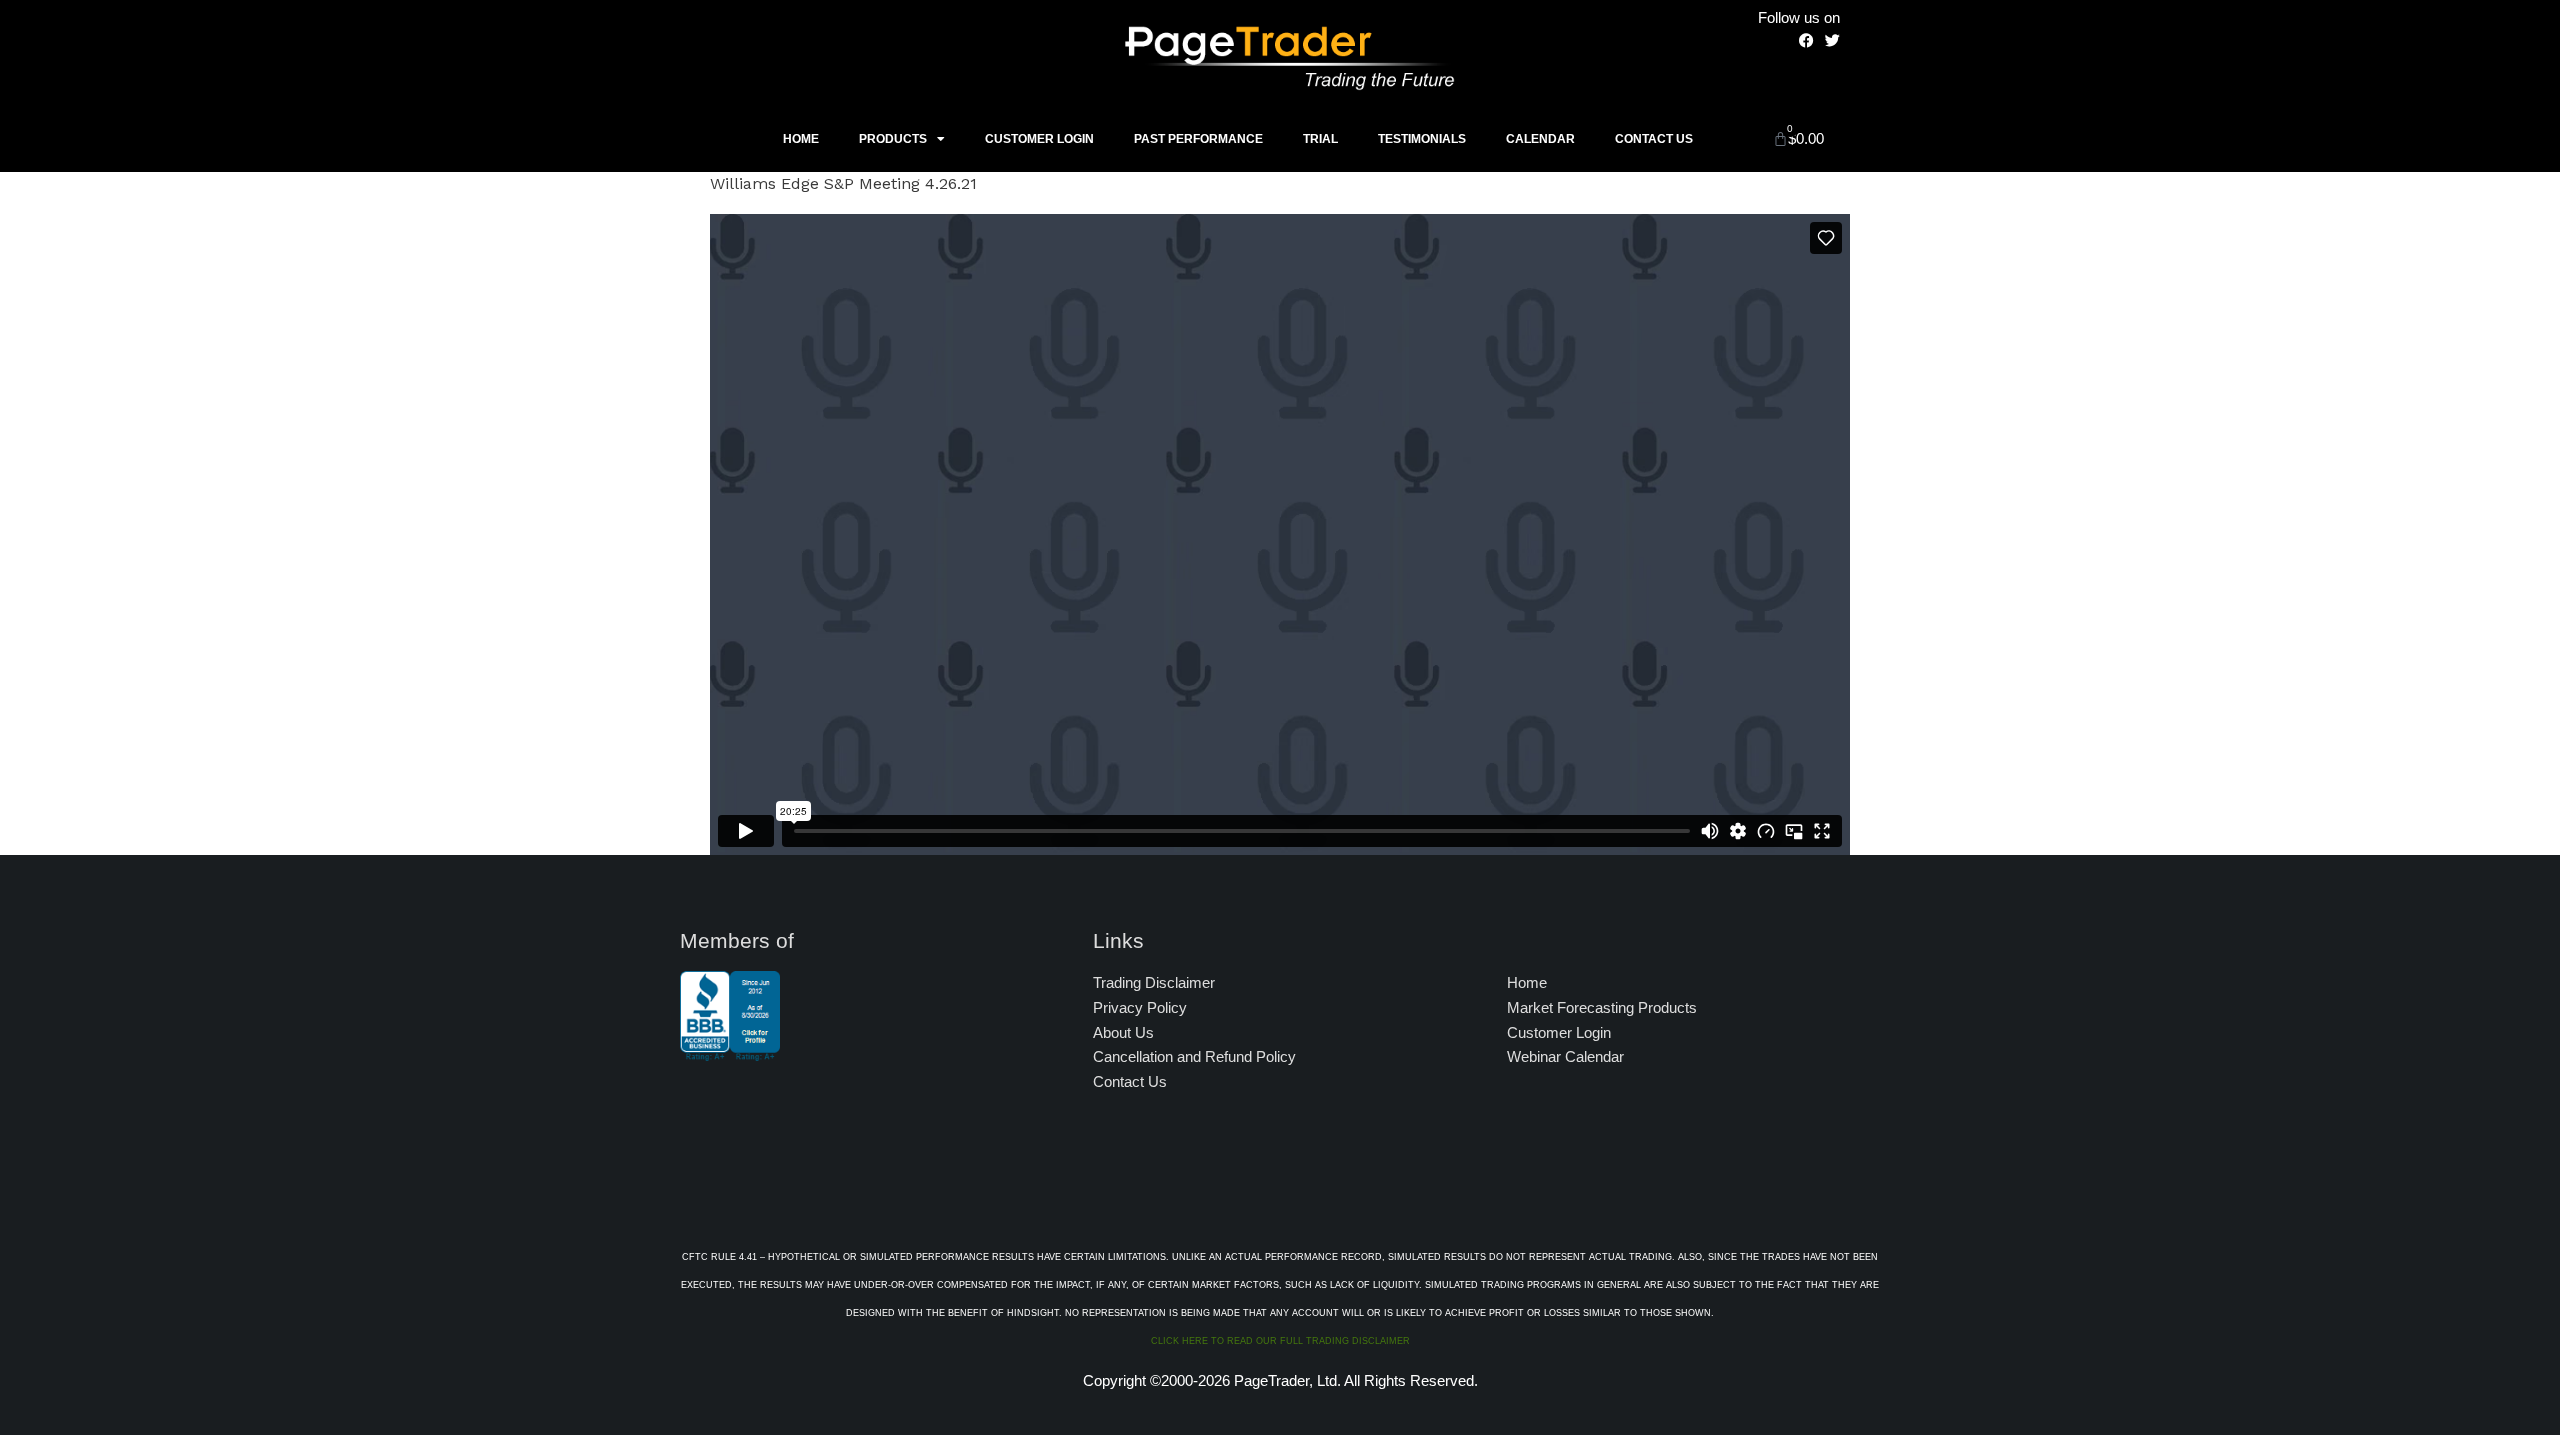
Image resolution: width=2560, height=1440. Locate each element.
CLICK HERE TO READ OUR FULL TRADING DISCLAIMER (1280, 1341)
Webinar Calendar (1565, 1056)
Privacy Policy (1140, 1007)
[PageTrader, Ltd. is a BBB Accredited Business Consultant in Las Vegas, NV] (730, 1051)
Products (893, 139)
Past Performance (1198, 139)
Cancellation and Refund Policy (1194, 1056)
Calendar (1540, 139)
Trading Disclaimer (1154, 982)
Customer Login (1039, 139)
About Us (1123, 1032)
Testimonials (1422, 139)
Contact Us (1654, 139)
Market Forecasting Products (1602, 1007)
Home (801, 139)
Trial (1320, 139)
